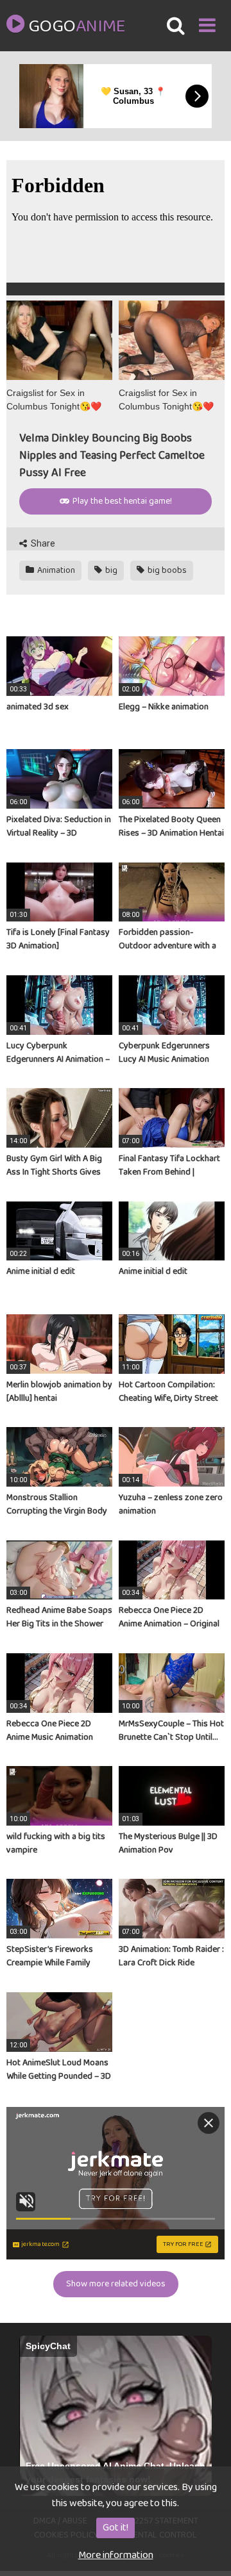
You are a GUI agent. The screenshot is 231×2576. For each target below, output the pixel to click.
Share (42, 543)
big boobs (166, 570)
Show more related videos (116, 2284)
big (110, 570)
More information (116, 2555)
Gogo (76, 27)
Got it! (116, 2528)
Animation (55, 570)
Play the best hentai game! (121, 501)
